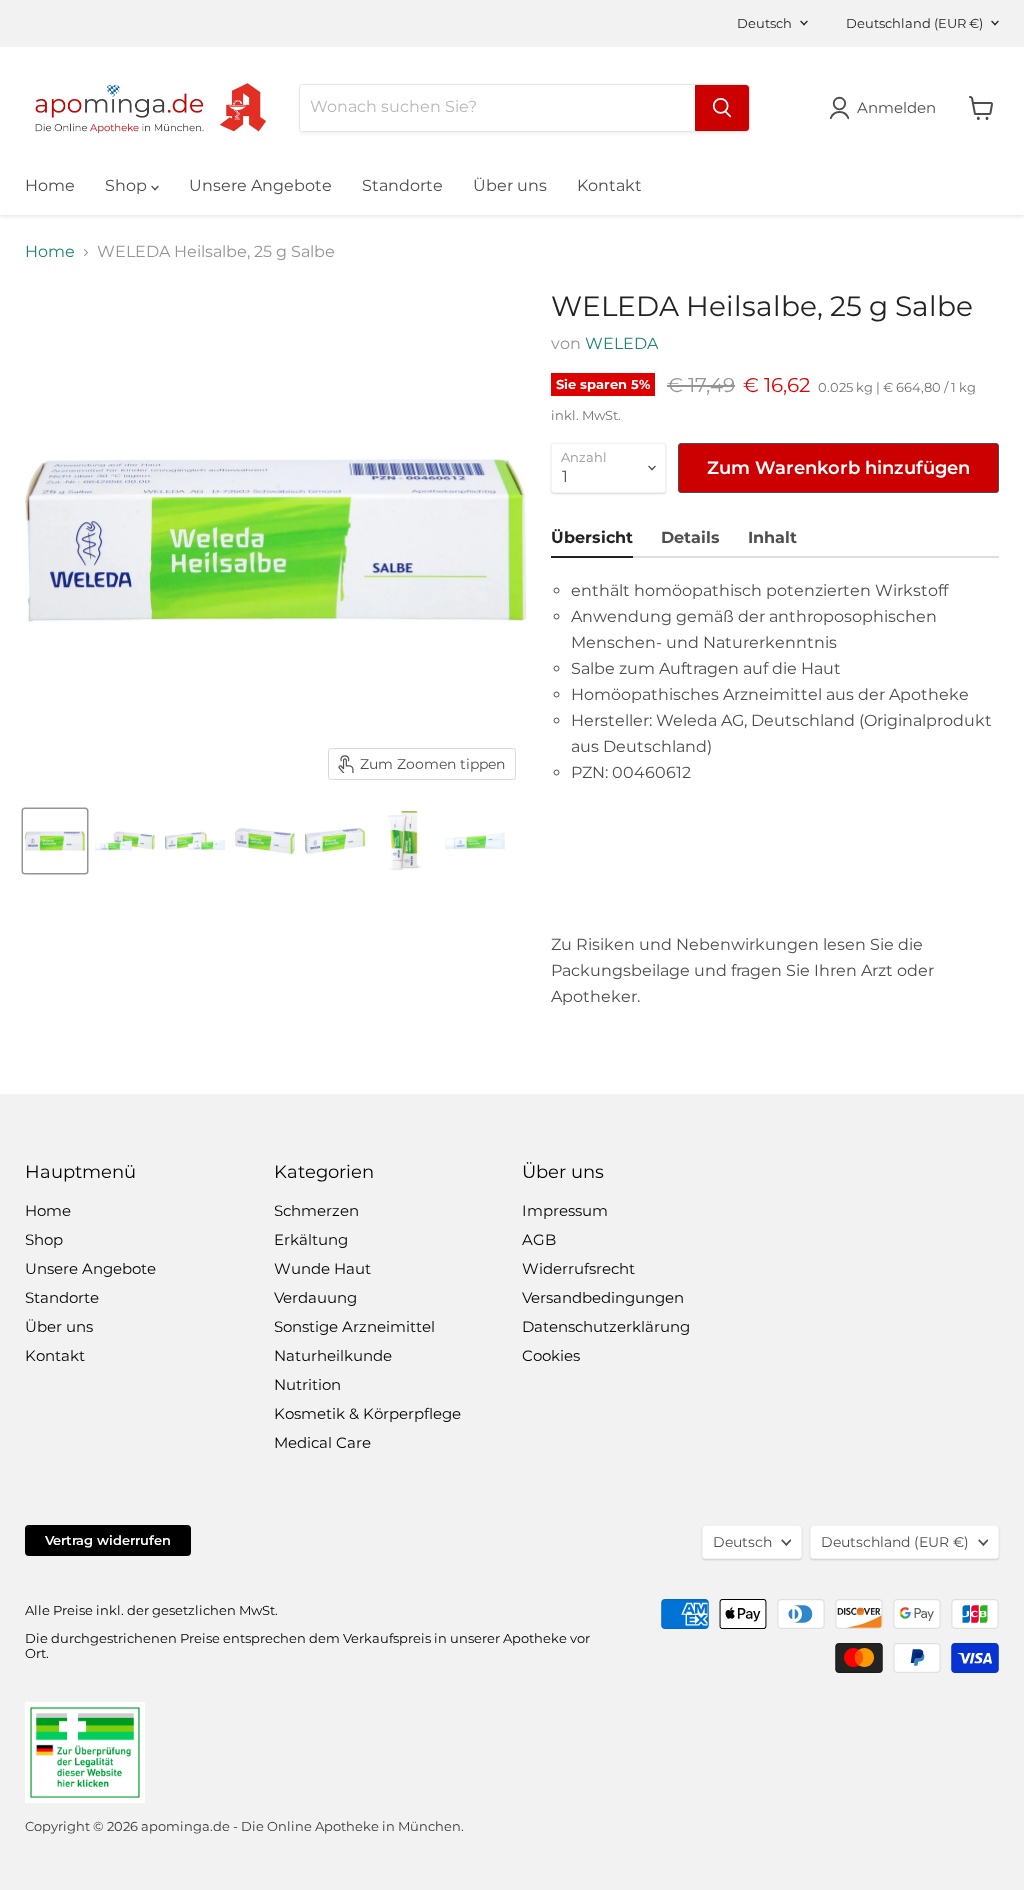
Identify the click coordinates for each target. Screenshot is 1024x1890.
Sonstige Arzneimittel (354, 1326)
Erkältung (311, 1239)
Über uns (510, 185)
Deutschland (914, 23)
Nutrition (307, 1384)
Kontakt (609, 185)
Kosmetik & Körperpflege (367, 1413)
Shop (128, 185)
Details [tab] (690, 537)
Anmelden (896, 107)
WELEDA (621, 343)
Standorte (402, 185)
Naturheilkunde (333, 1355)
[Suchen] (722, 108)
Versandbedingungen (603, 1297)
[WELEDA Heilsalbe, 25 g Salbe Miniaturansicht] (55, 841)
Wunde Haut (322, 1268)
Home (50, 185)
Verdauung (315, 1297)
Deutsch (764, 23)
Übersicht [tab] (592, 537)
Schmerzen (316, 1210)
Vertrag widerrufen (108, 1540)
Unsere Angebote (260, 185)
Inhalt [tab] (772, 537)
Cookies (551, 1355)
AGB (539, 1239)
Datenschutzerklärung (606, 1326)
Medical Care (322, 1442)
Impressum (565, 1210)
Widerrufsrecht (578, 1268)
